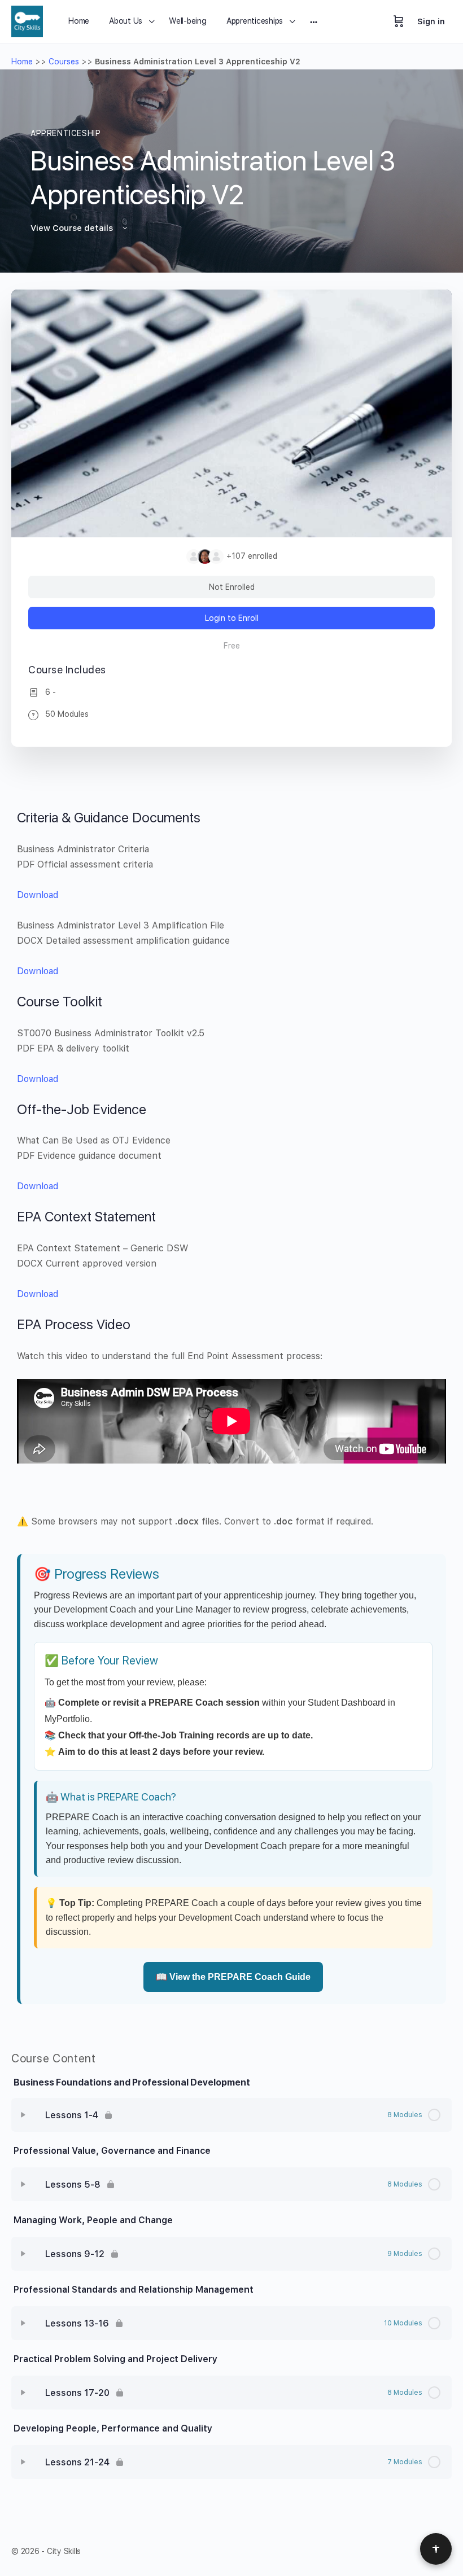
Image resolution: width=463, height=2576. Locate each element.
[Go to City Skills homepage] (27, 20)
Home (22, 62)
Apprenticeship (66, 133)
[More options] (314, 21)
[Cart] (399, 21)
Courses (64, 62)
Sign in (431, 21)
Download (38, 895)
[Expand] (23, 2115)
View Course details (73, 228)
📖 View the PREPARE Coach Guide (233, 1977)
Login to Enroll (232, 618)
